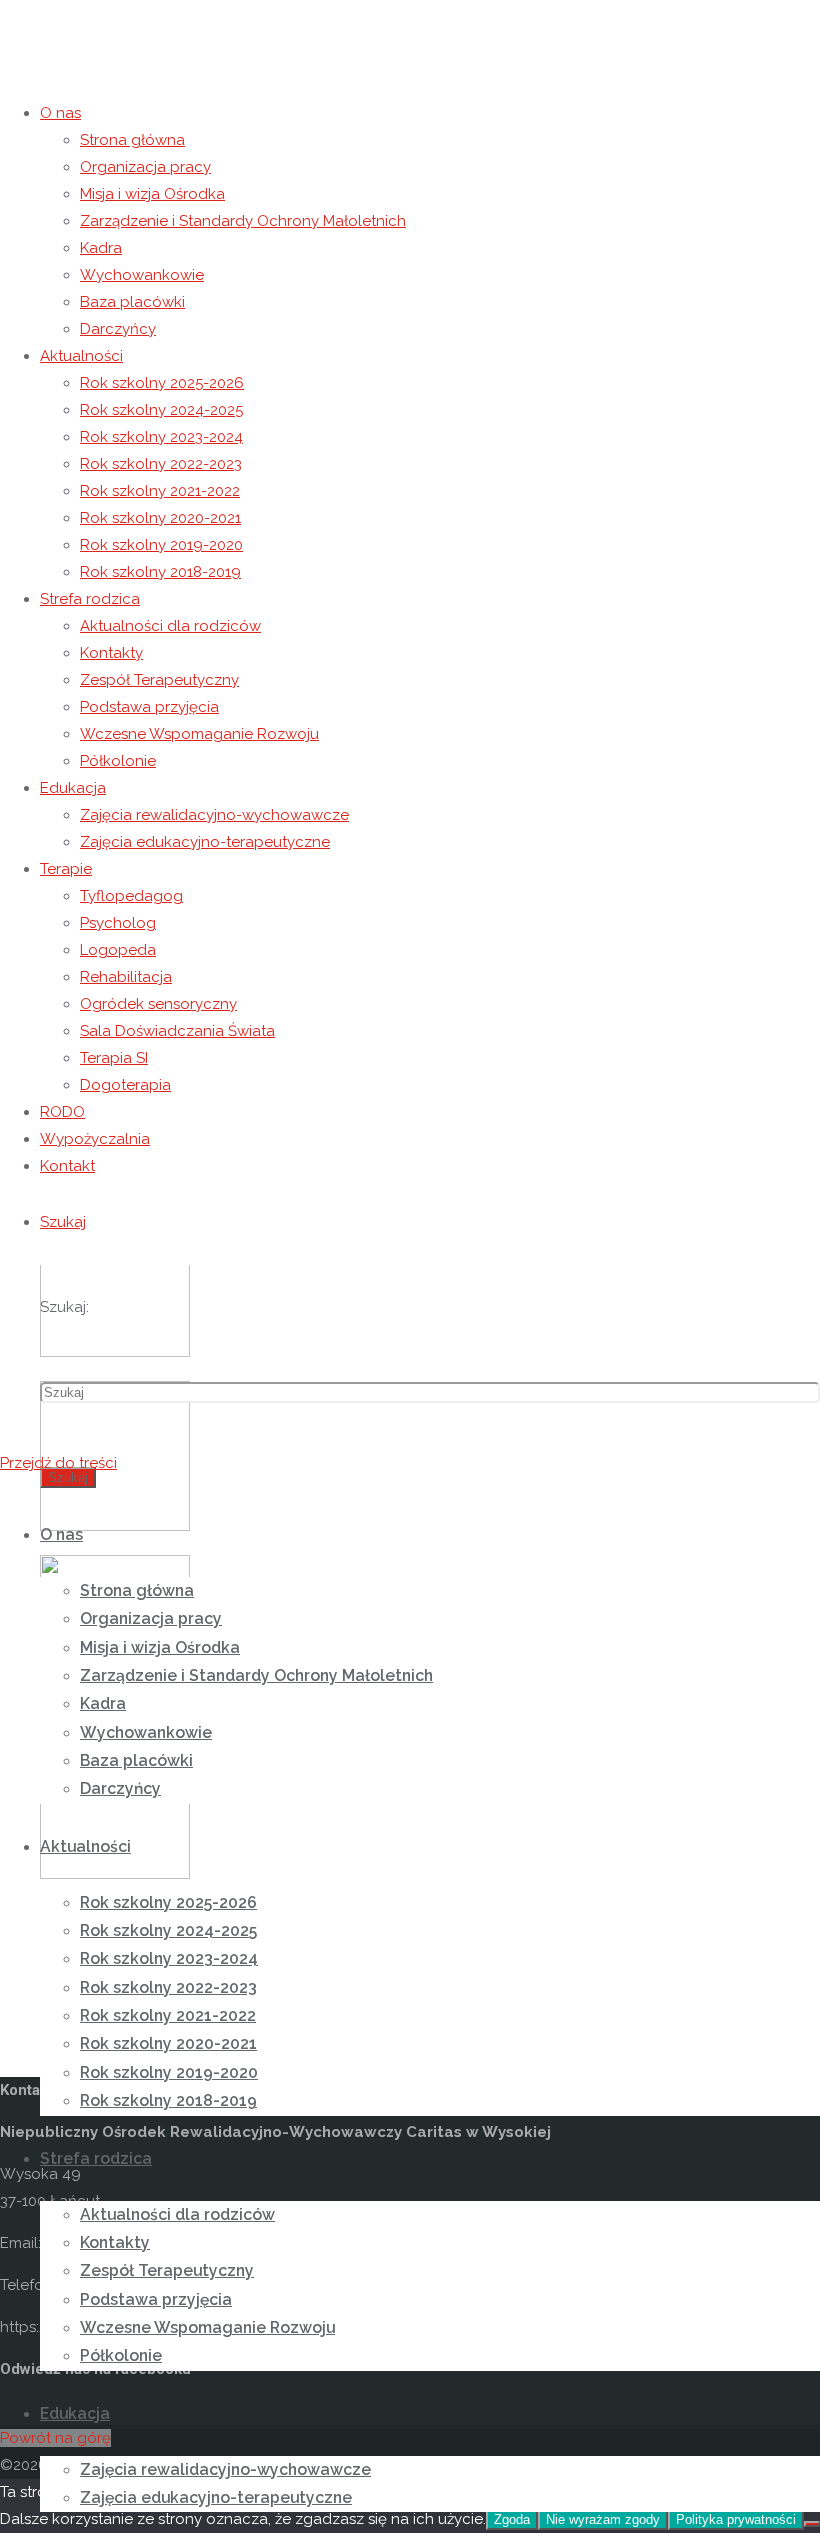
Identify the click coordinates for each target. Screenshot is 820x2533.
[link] (63, 1222)
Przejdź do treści (58, 1463)
